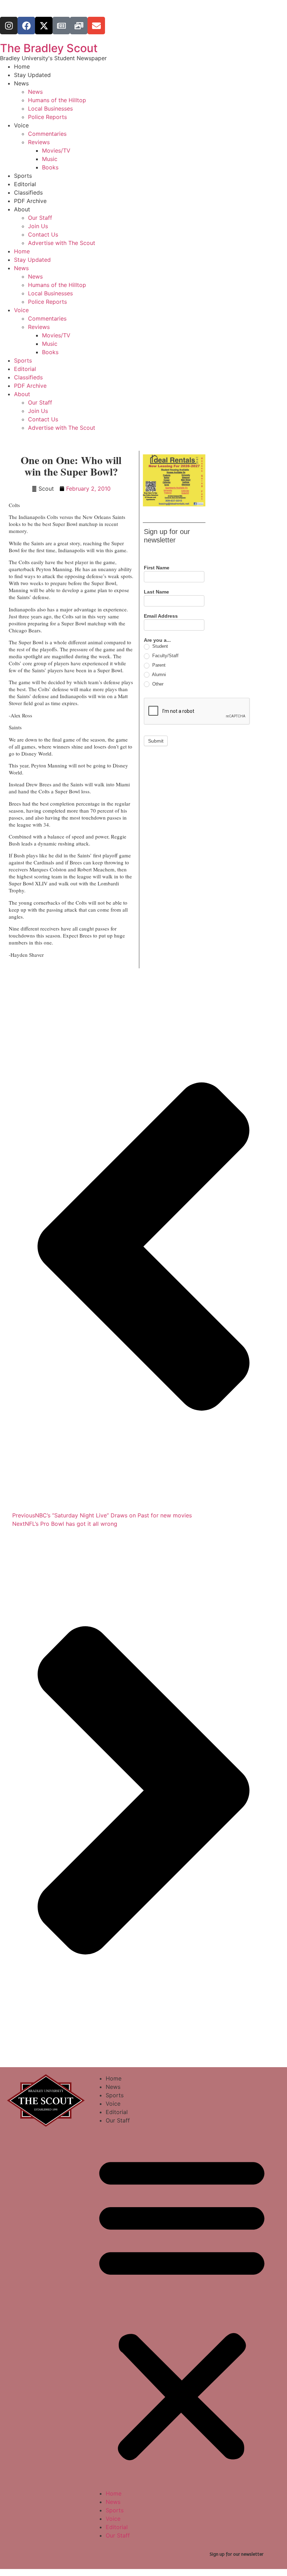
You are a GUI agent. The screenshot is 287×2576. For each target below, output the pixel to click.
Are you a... (157, 640)
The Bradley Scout (49, 48)
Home (22, 66)
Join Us (38, 226)
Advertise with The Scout (62, 243)
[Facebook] (26, 26)
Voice (21, 125)
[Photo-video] (79, 26)
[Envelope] (96, 26)
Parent (158, 665)
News (21, 83)
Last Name (156, 592)
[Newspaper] (61, 26)
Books (50, 167)
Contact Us (43, 234)
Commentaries (47, 134)
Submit (156, 741)
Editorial (25, 184)
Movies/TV (56, 150)
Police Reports (47, 117)
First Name (157, 568)
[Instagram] (9, 26)
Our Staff (40, 218)
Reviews (39, 142)
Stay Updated (32, 75)
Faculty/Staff (165, 656)
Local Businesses (50, 108)
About (22, 209)
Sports (23, 176)
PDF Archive (30, 201)
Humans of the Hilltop (57, 100)
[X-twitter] (44, 26)
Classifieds (28, 192)
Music (50, 159)
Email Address (161, 616)
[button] (182, 2307)
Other (157, 684)
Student (159, 646)
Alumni (158, 675)
